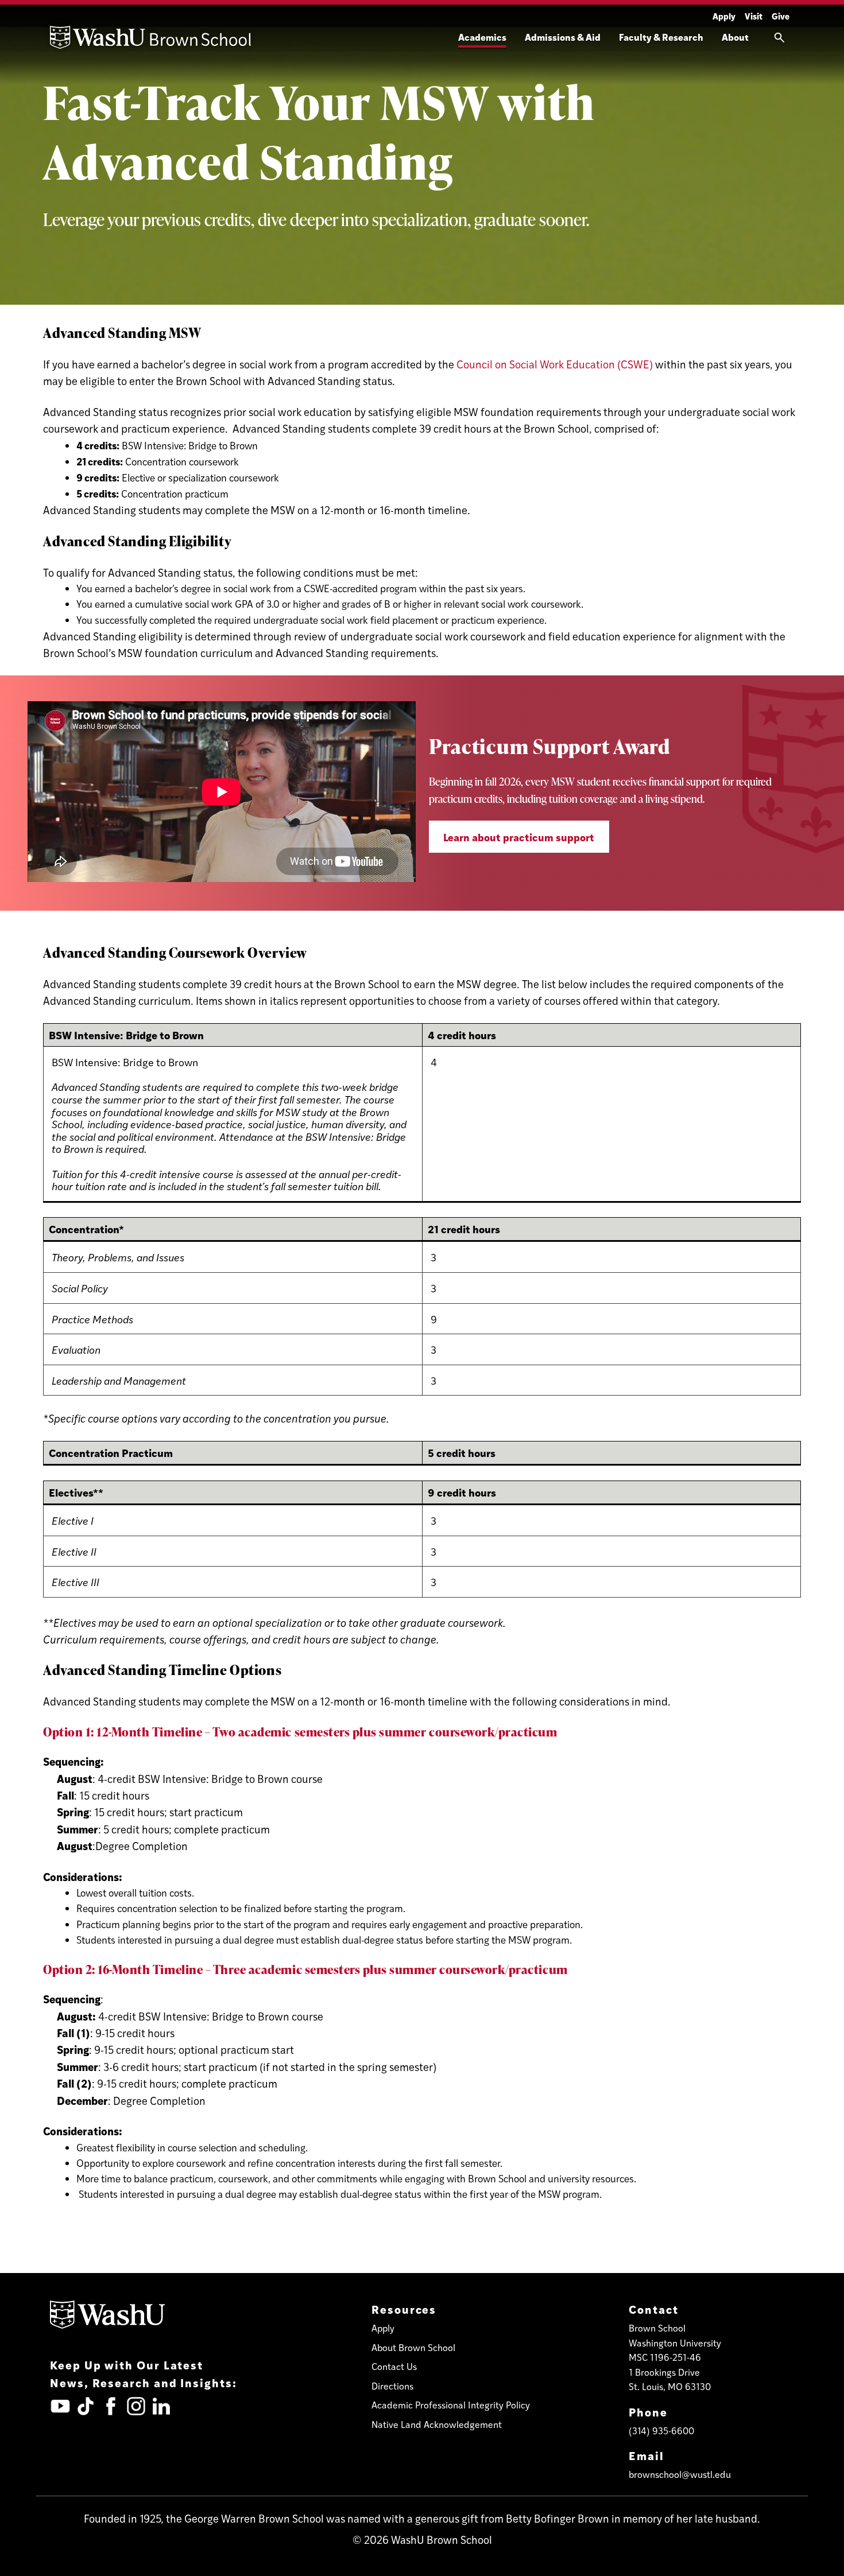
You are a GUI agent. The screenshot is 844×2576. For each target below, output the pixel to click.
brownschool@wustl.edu (680, 2474)
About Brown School (413, 2347)
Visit (754, 16)
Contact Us (394, 2366)
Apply (724, 16)
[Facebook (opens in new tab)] (111, 2406)
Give (781, 16)
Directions (392, 2386)
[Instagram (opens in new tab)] (136, 2406)
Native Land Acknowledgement (437, 2424)
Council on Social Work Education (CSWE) (555, 364)
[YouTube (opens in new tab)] (60, 2406)
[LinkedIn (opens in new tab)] (161, 2406)
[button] (779, 37)
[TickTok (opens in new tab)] (86, 2406)
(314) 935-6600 (661, 2431)
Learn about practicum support (519, 837)
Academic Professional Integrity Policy (451, 2405)
